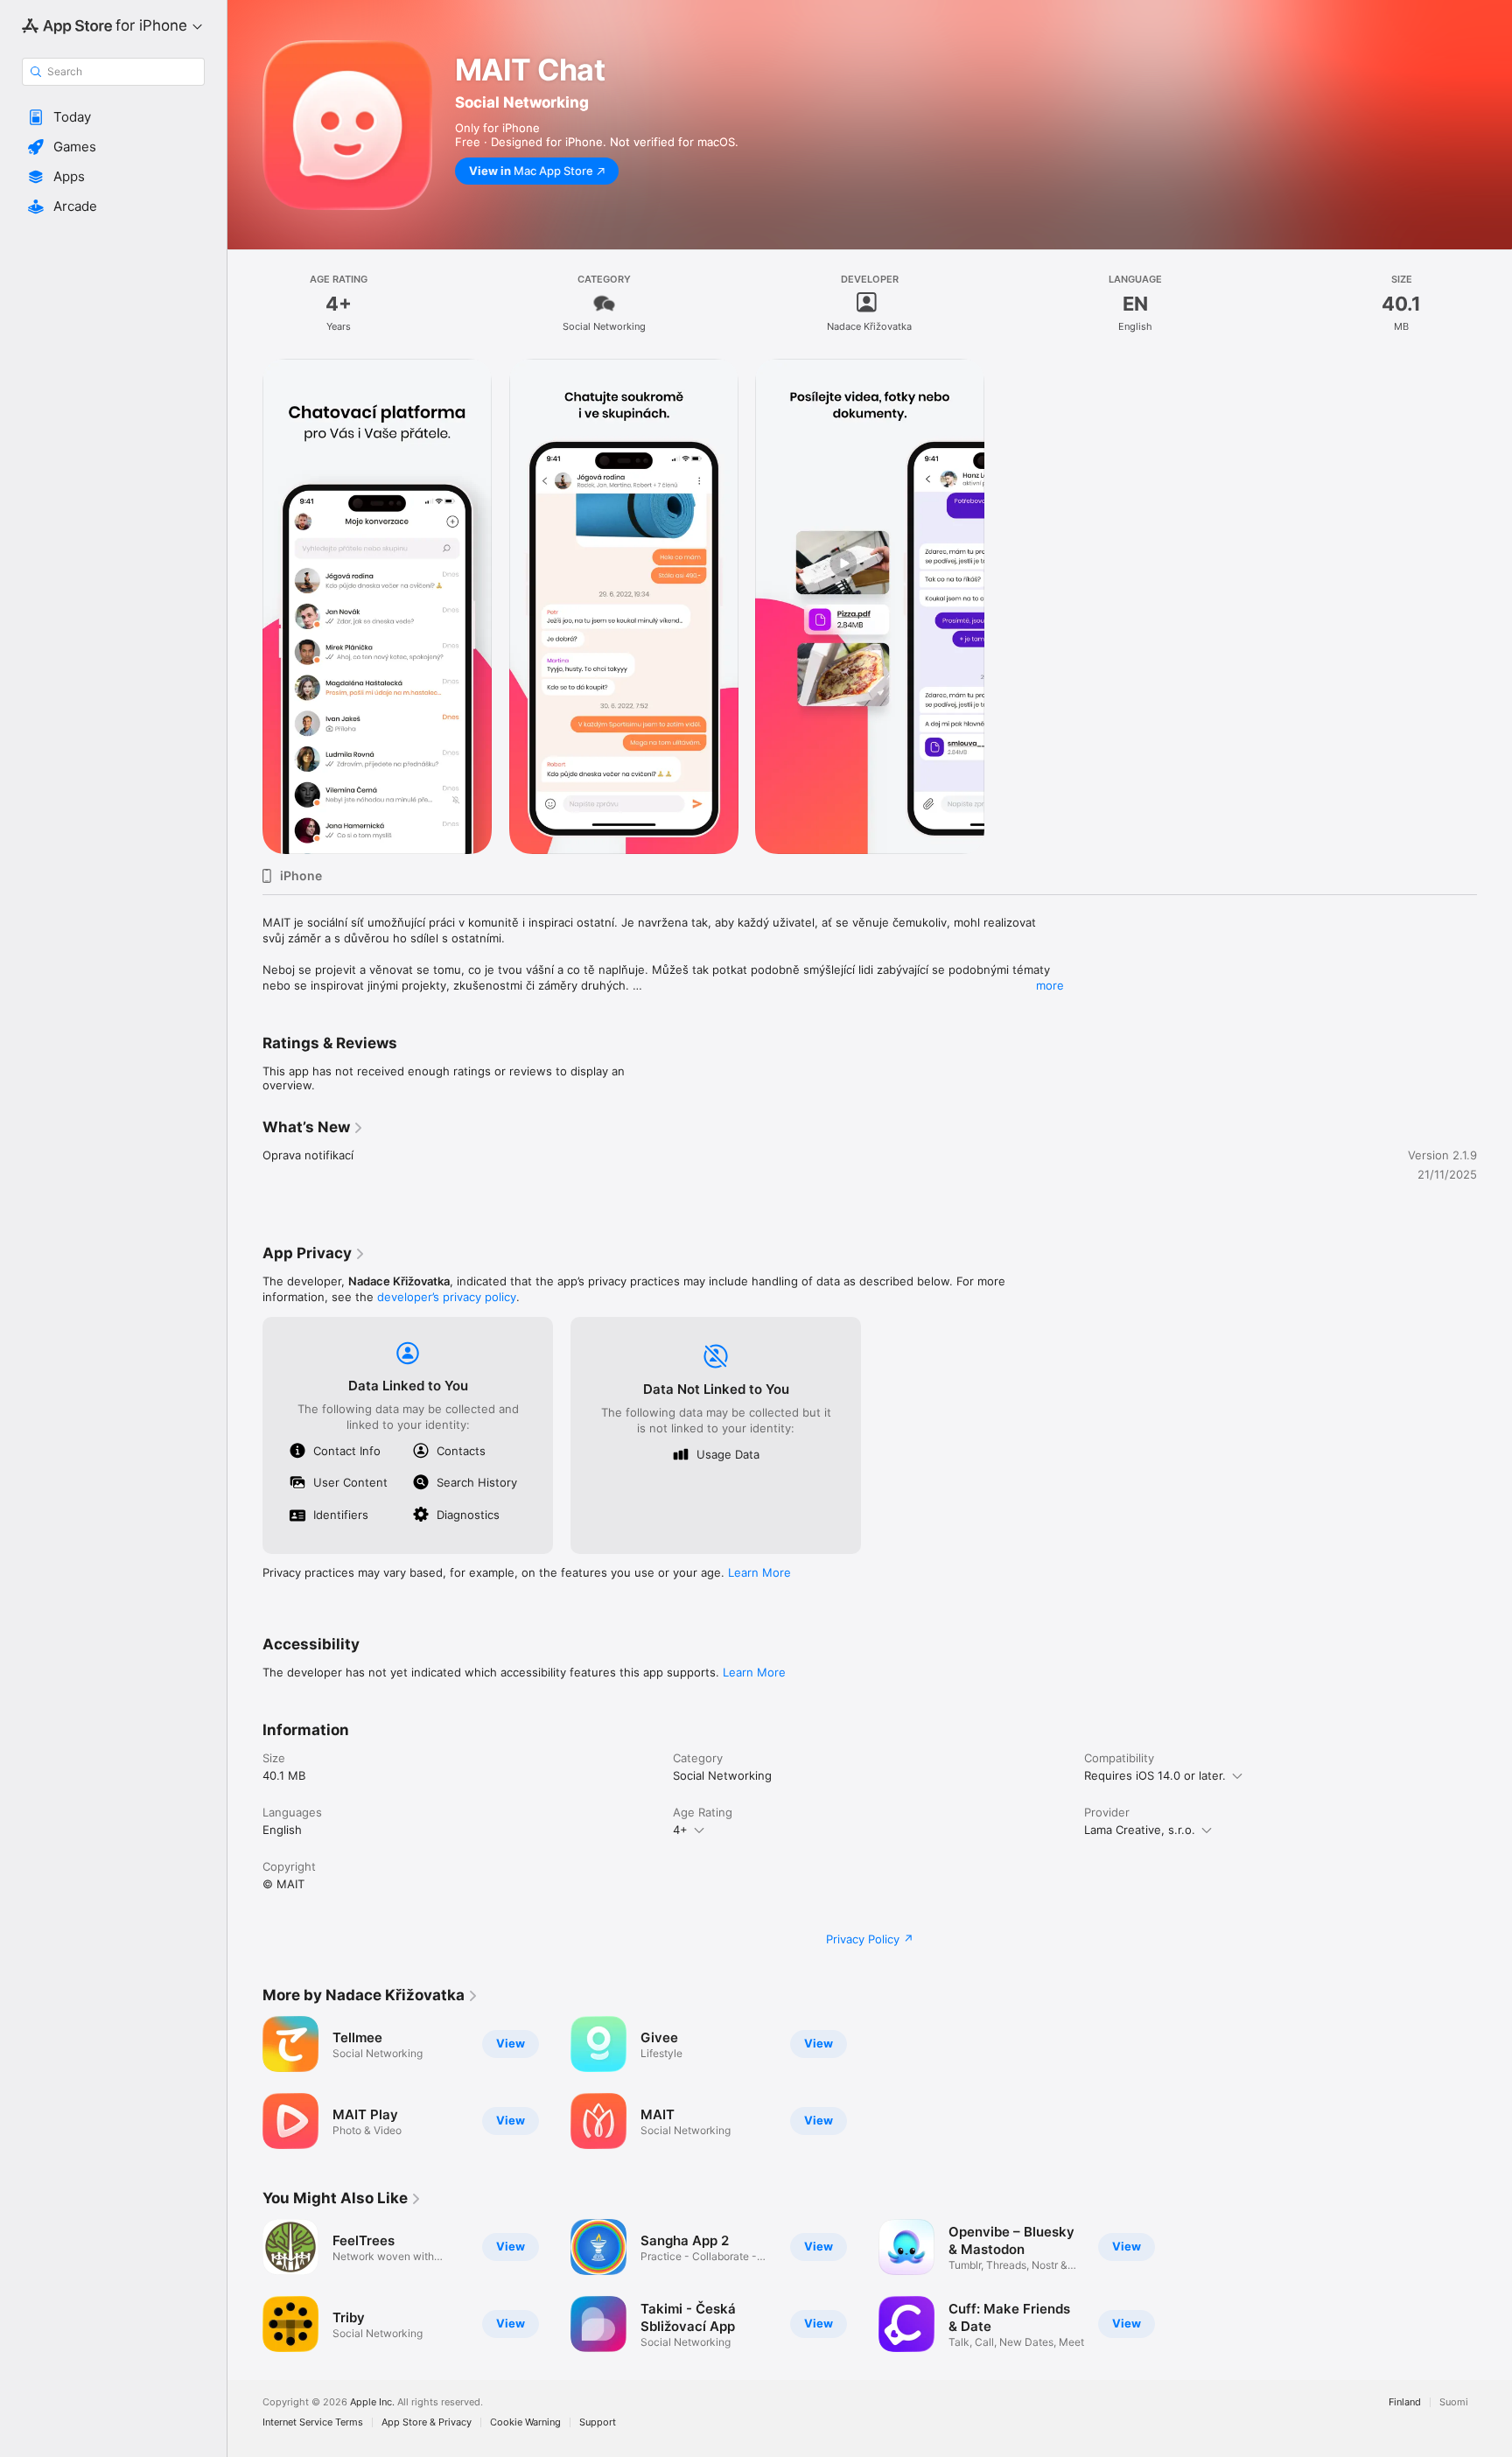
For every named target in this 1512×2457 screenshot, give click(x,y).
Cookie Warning (525, 2422)
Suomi (1454, 2402)
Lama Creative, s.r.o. (1140, 1830)
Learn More (759, 1572)
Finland (1405, 2402)
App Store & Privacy (427, 2422)
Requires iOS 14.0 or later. (1155, 1775)
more (1050, 985)
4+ (680, 1830)
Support (598, 2422)
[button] (113, 117)
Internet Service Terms (313, 2422)
